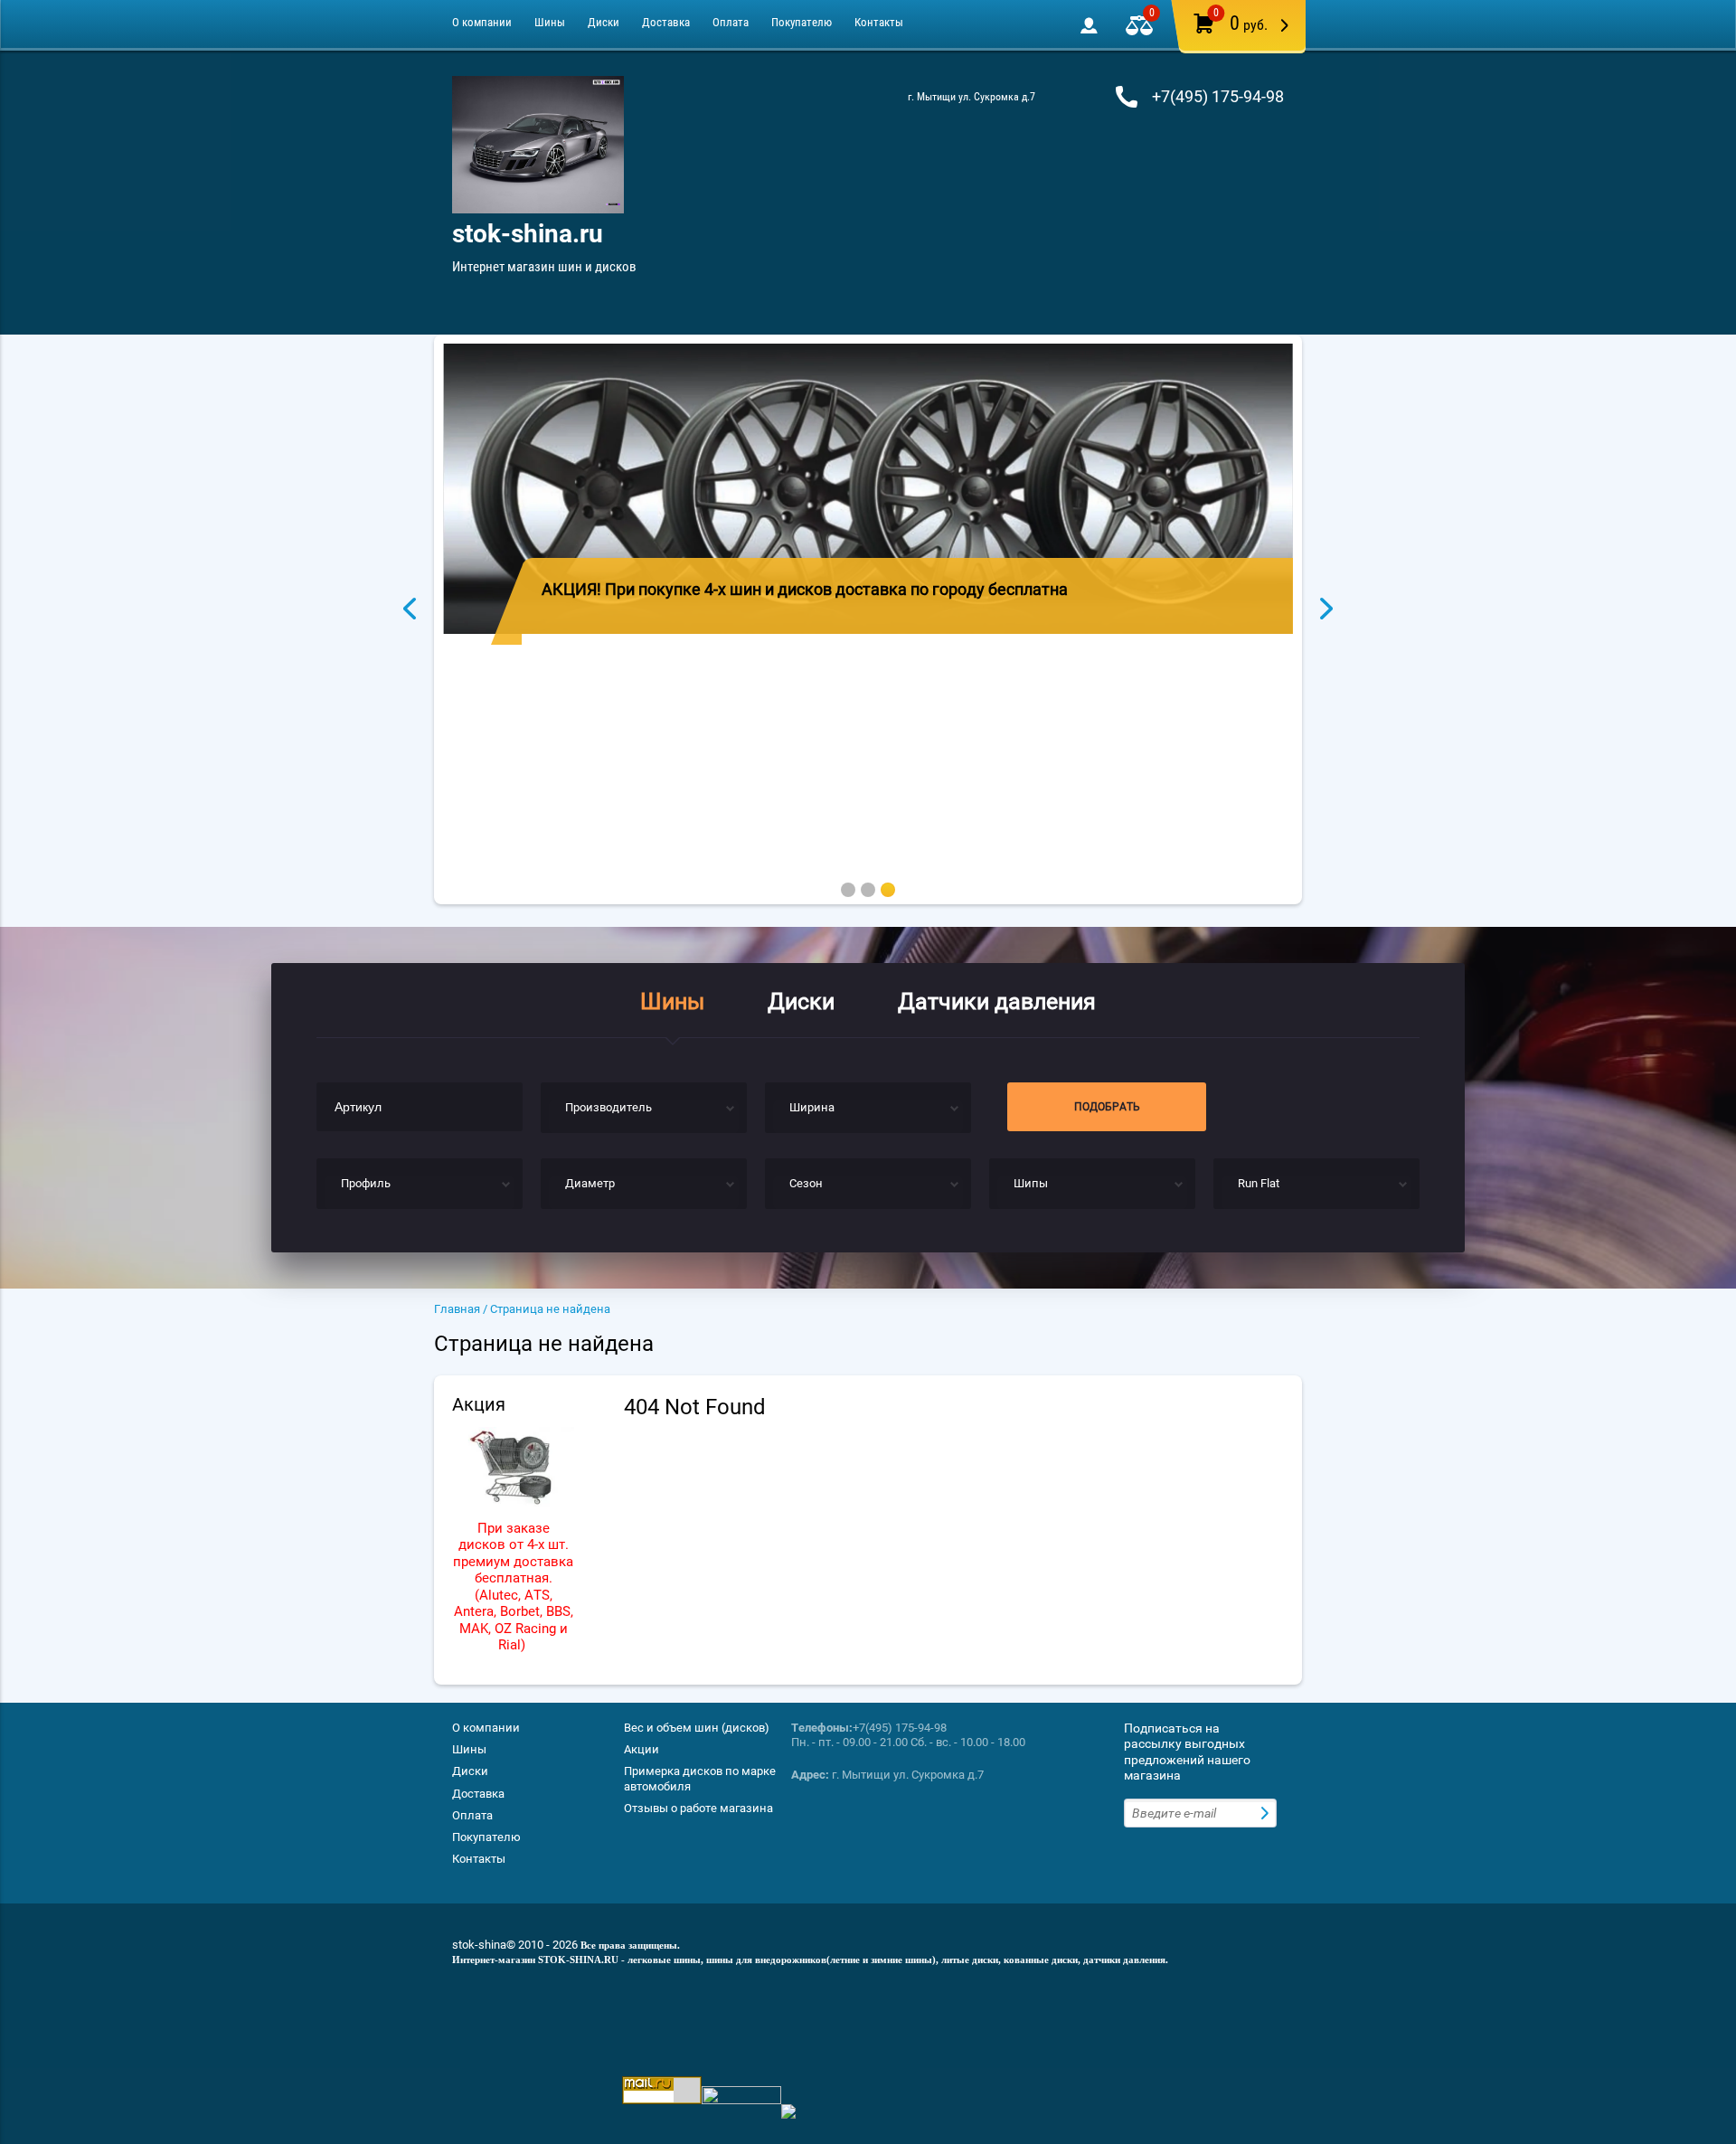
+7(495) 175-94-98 (1218, 96)
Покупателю (802, 22)
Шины (550, 22)
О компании (482, 22)
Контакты (879, 22)
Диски (604, 22)
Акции (642, 1749)
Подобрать (1107, 1107)
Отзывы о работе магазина (698, 1808)
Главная (457, 1309)
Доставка (666, 22)
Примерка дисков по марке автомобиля (700, 1778)
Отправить (1267, 1813)
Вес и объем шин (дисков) (697, 1728)
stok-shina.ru (528, 234)
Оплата (731, 22)
